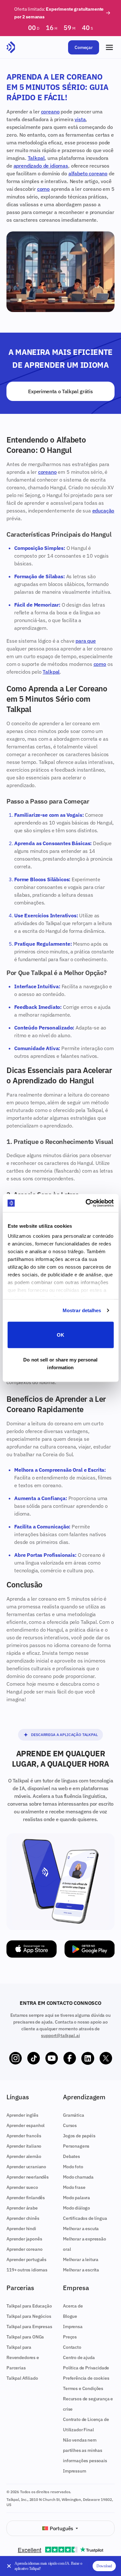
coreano (50, 112)
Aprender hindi (21, 2229)
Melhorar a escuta (81, 2229)
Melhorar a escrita (81, 2270)
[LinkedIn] (88, 2058)
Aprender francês (24, 2136)
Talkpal (36, 158)
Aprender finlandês (26, 2198)
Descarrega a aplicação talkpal (64, 1735)
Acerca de (73, 2306)
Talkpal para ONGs (25, 2337)
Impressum (75, 2471)
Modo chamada (78, 2177)
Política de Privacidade (86, 2368)
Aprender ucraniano (26, 2167)
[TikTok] (34, 2058)
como (43, 189)
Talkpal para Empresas (29, 2327)
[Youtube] (52, 2058)
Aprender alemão (24, 2156)
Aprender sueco (22, 2187)
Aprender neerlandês (28, 2177)
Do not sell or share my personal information (60, 1364)
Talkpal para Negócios (29, 2316)
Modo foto (73, 2167)
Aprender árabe (22, 2208)
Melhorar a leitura (81, 2259)
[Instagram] (15, 2058)
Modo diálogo (76, 2208)
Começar (84, 47)
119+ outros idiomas (27, 2270)
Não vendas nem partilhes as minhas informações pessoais (85, 2450)
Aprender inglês (22, 2115)
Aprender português (26, 2259)
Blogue (70, 2316)
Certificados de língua (85, 2218)
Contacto (72, 2347)
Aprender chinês (23, 2218)
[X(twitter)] (106, 2058)
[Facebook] (70, 2058)
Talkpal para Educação (29, 2306)
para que (86, 641)
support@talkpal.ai (60, 2035)
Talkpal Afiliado (22, 2378)
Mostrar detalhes (82, 1310)
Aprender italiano (24, 2146)
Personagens (76, 2146)
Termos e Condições (83, 2388)
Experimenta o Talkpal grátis (60, 391)
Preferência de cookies (86, 2378)
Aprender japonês (24, 2239)
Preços (70, 2337)
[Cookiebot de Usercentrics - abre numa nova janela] (86, 1203)
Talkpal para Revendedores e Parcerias (23, 2357)
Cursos (70, 2125)
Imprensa (73, 2327)
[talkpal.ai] (11, 47)
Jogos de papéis (79, 2136)
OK (60, 1335)
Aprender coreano (24, 2249)
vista (80, 119)
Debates (71, 2156)
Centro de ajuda (79, 2357)
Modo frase (74, 2187)
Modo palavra (76, 2198)
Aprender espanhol (25, 2125)
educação (103, 511)
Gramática (74, 2115)
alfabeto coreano (88, 173)
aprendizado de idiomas (41, 166)
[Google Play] (90, 1949)
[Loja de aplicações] (32, 1949)
